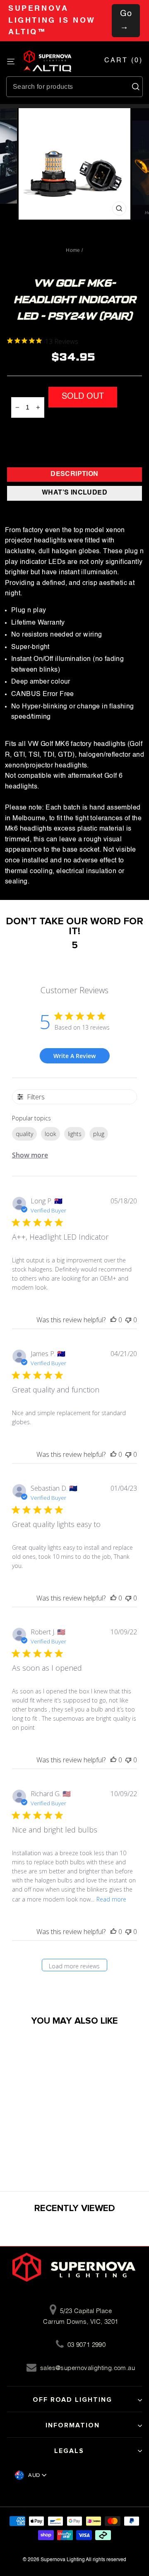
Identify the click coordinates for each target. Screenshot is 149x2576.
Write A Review (74, 1056)
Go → (126, 21)
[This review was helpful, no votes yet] (113, 1320)
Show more (30, 1155)
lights (75, 1134)
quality (24, 1134)
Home (73, 250)
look (50, 1134)
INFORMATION (73, 2425)
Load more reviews (74, 1966)
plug (99, 1134)
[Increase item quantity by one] (38, 407)
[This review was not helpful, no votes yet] (128, 1320)
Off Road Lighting (72, 2400)
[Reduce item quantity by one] (17, 407)
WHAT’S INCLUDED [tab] (74, 493)
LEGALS (69, 2451)
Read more (111, 1899)
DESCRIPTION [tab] (74, 474)
